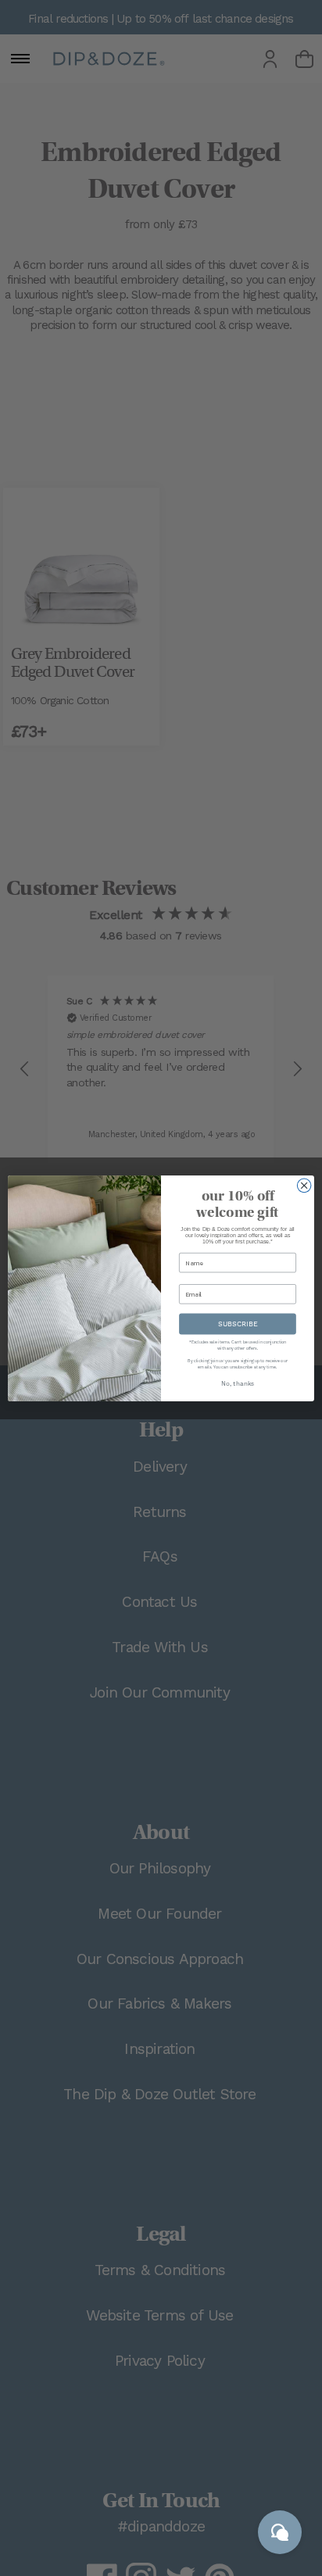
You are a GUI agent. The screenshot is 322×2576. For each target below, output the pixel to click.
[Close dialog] (304, 1186)
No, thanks (238, 1383)
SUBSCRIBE (238, 1324)
